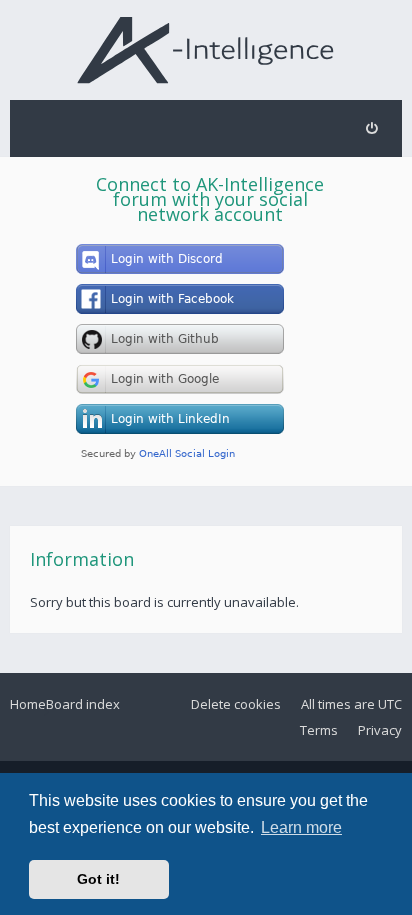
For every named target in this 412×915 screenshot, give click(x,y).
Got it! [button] (98, 879)
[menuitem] (371, 128)
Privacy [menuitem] (380, 730)
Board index (83, 704)
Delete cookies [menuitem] (236, 704)
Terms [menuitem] (319, 730)
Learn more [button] (301, 827)
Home (28, 704)
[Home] (206, 49)
